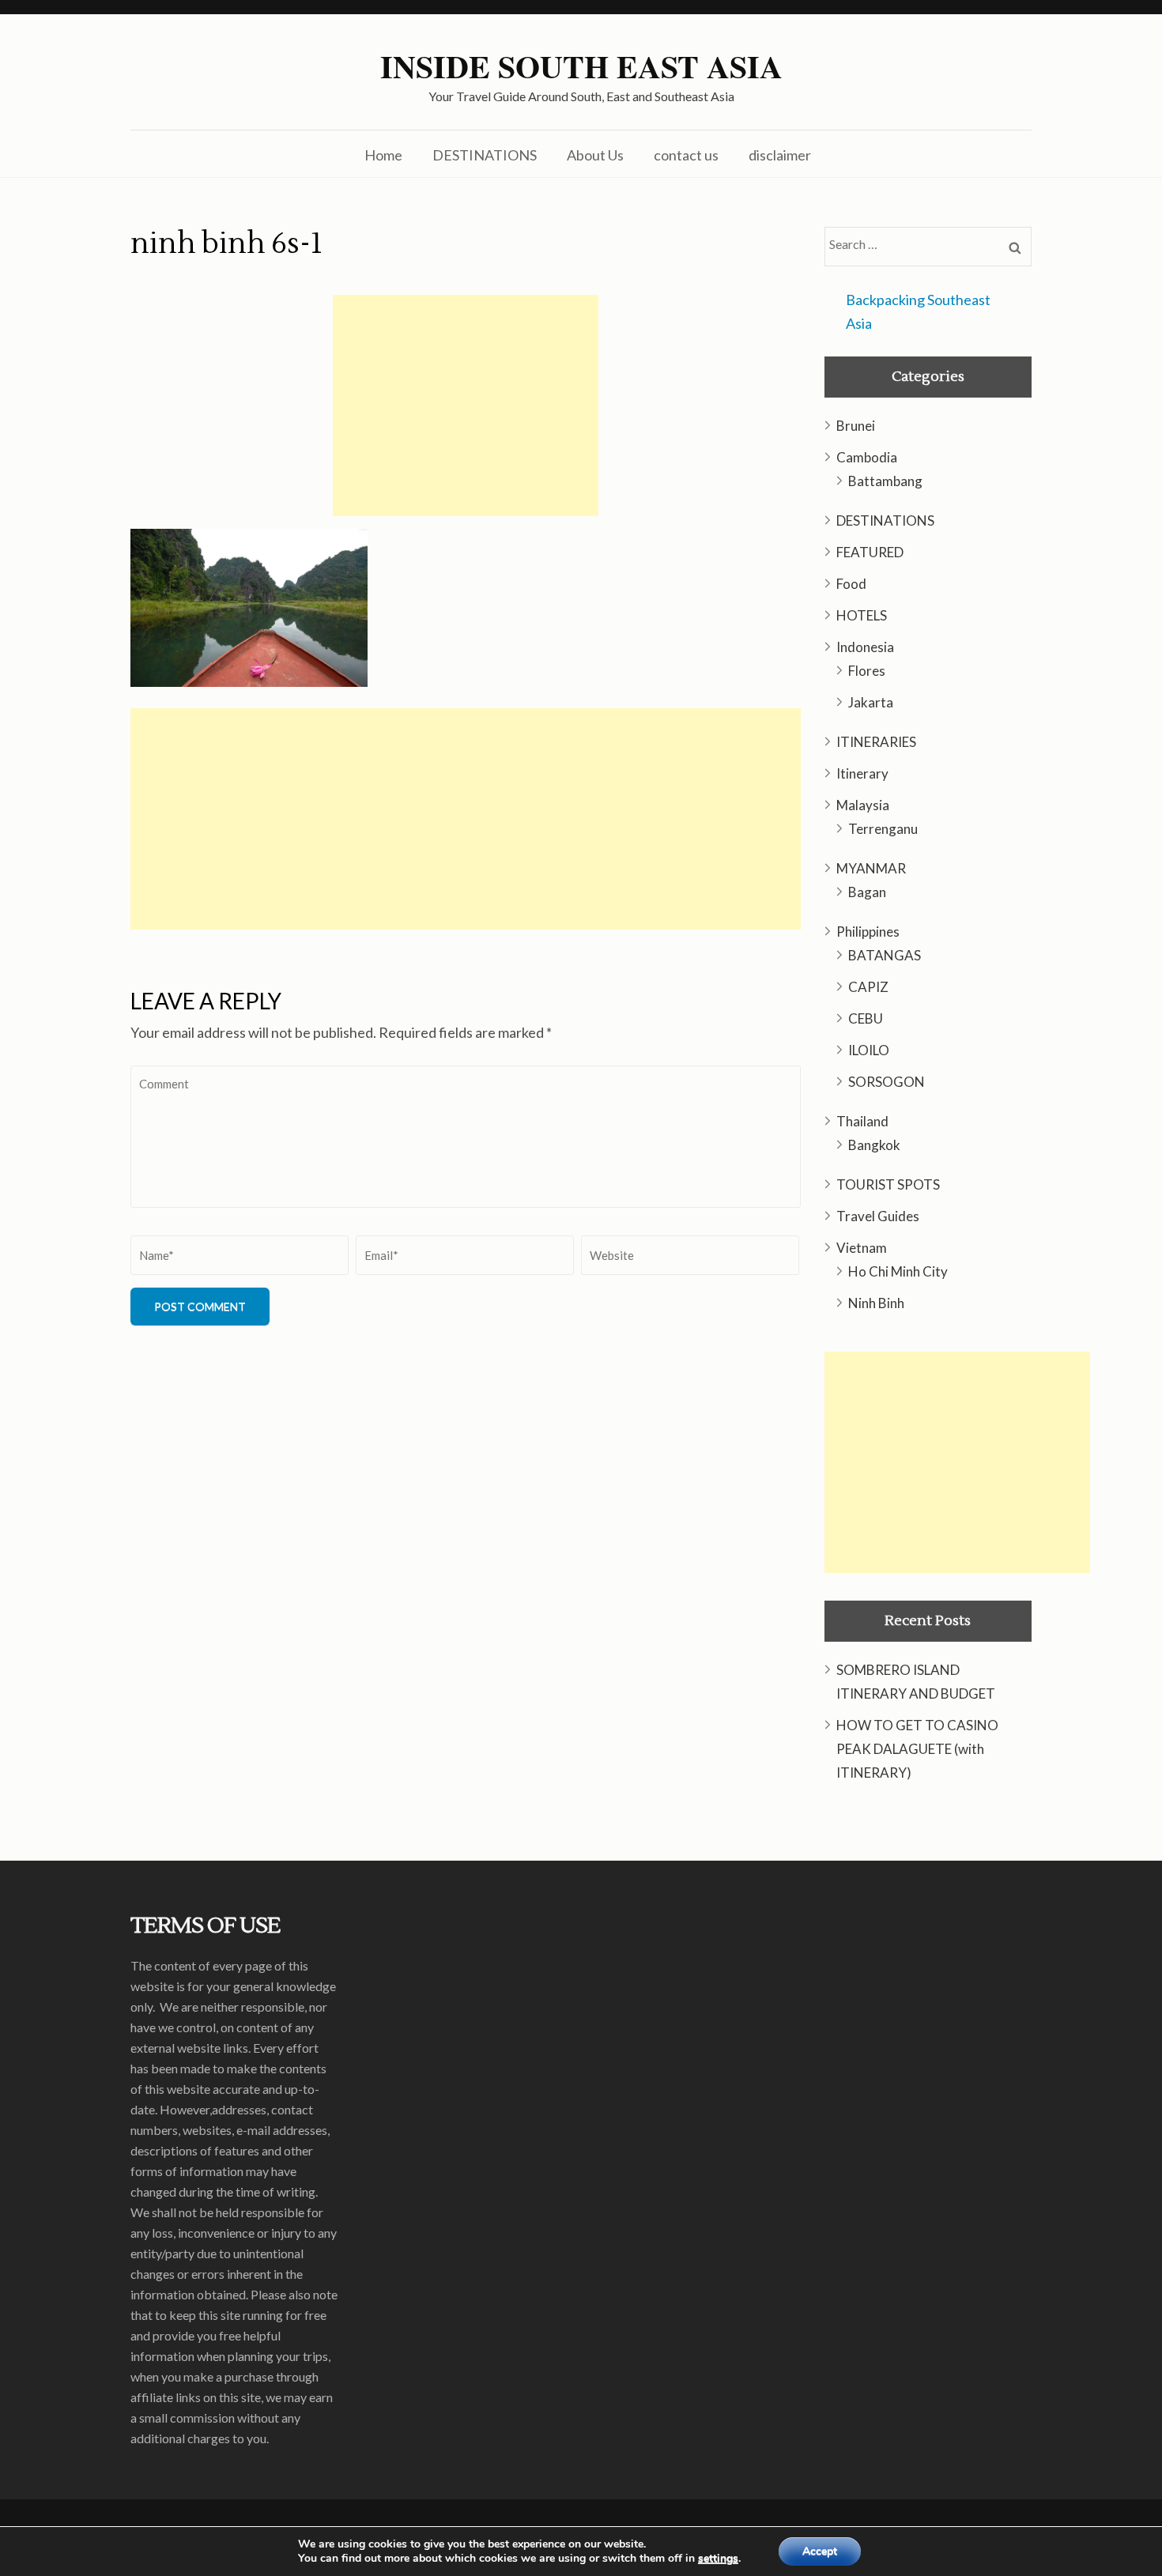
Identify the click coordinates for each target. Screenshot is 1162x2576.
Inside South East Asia (581, 66)
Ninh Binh (876, 1303)
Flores (867, 671)
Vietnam (862, 1248)
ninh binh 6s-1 (226, 244)
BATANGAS (885, 955)
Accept (820, 2551)
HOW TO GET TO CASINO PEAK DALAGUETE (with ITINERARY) (917, 1749)
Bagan (867, 892)
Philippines (868, 932)
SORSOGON (887, 1082)
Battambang (885, 481)
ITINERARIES (876, 742)
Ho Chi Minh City (898, 1271)
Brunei (856, 426)
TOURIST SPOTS (888, 1184)
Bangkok (874, 1145)
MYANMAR (871, 868)
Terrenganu (883, 829)
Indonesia (865, 647)
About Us (595, 155)
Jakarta (871, 702)
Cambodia (867, 457)
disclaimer (780, 155)
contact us (686, 155)
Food (851, 584)
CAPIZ (868, 987)
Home (383, 155)
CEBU (866, 1018)
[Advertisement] (466, 405)
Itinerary (862, 773)
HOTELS (862, 615)
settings (718, 2559)
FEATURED (870, 552)
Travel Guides (878, 1216)
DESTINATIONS (485, 155)
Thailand (862, 1121)
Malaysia (863, 805)
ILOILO (869, 1050)
